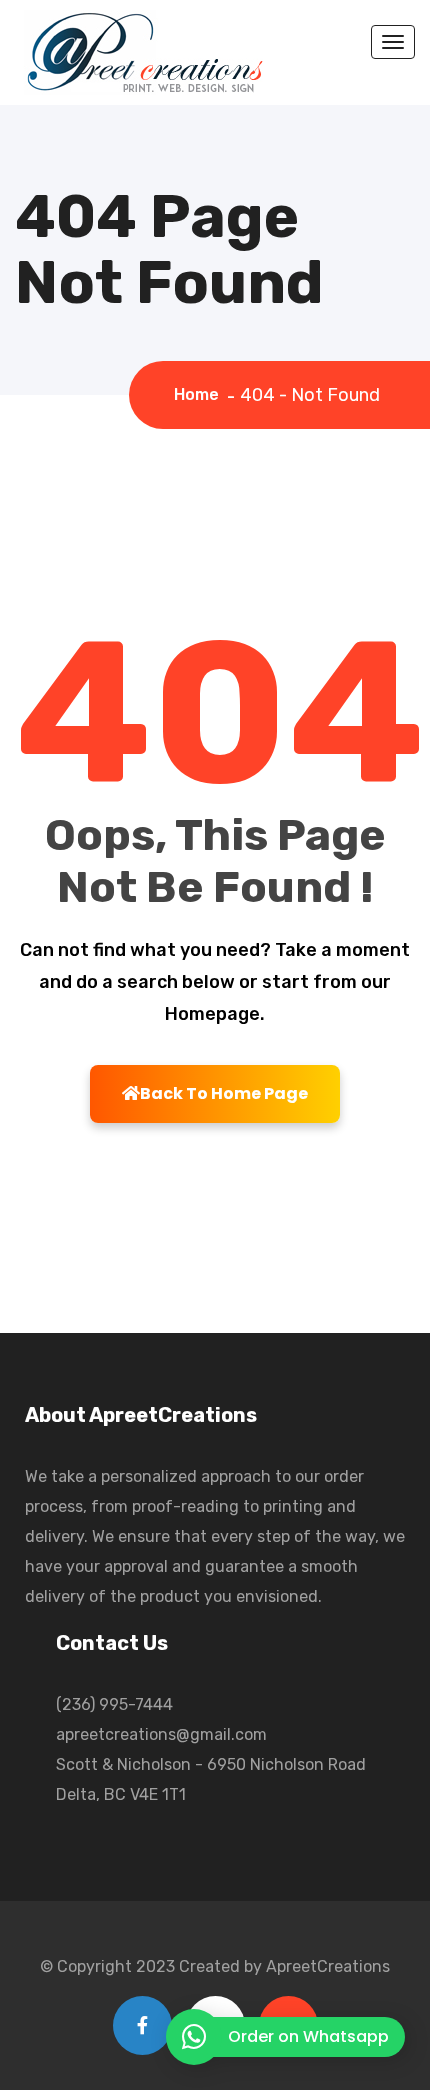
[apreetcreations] (142, 51)
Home (200, 394)
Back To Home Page (224, 1093)
